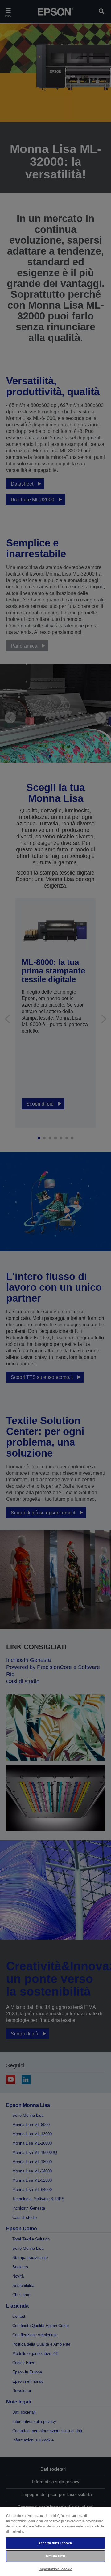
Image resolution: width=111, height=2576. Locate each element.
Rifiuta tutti (55, 2556)
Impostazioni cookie (55, 2569)
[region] (55, 2541)
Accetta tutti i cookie (55, 2543)
